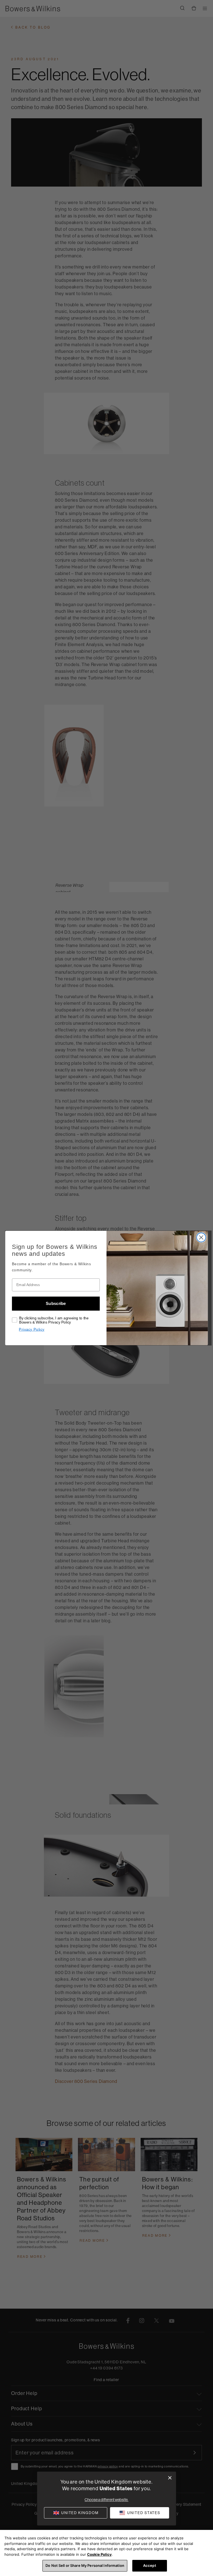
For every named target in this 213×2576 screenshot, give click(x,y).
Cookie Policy (99, 2554)
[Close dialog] (170, 2478)
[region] (106, 2553)
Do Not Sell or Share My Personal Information (85, 2565)
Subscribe (56, 1304)
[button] (140, 2513)
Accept (150, 2565)
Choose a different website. (106, 2500)
